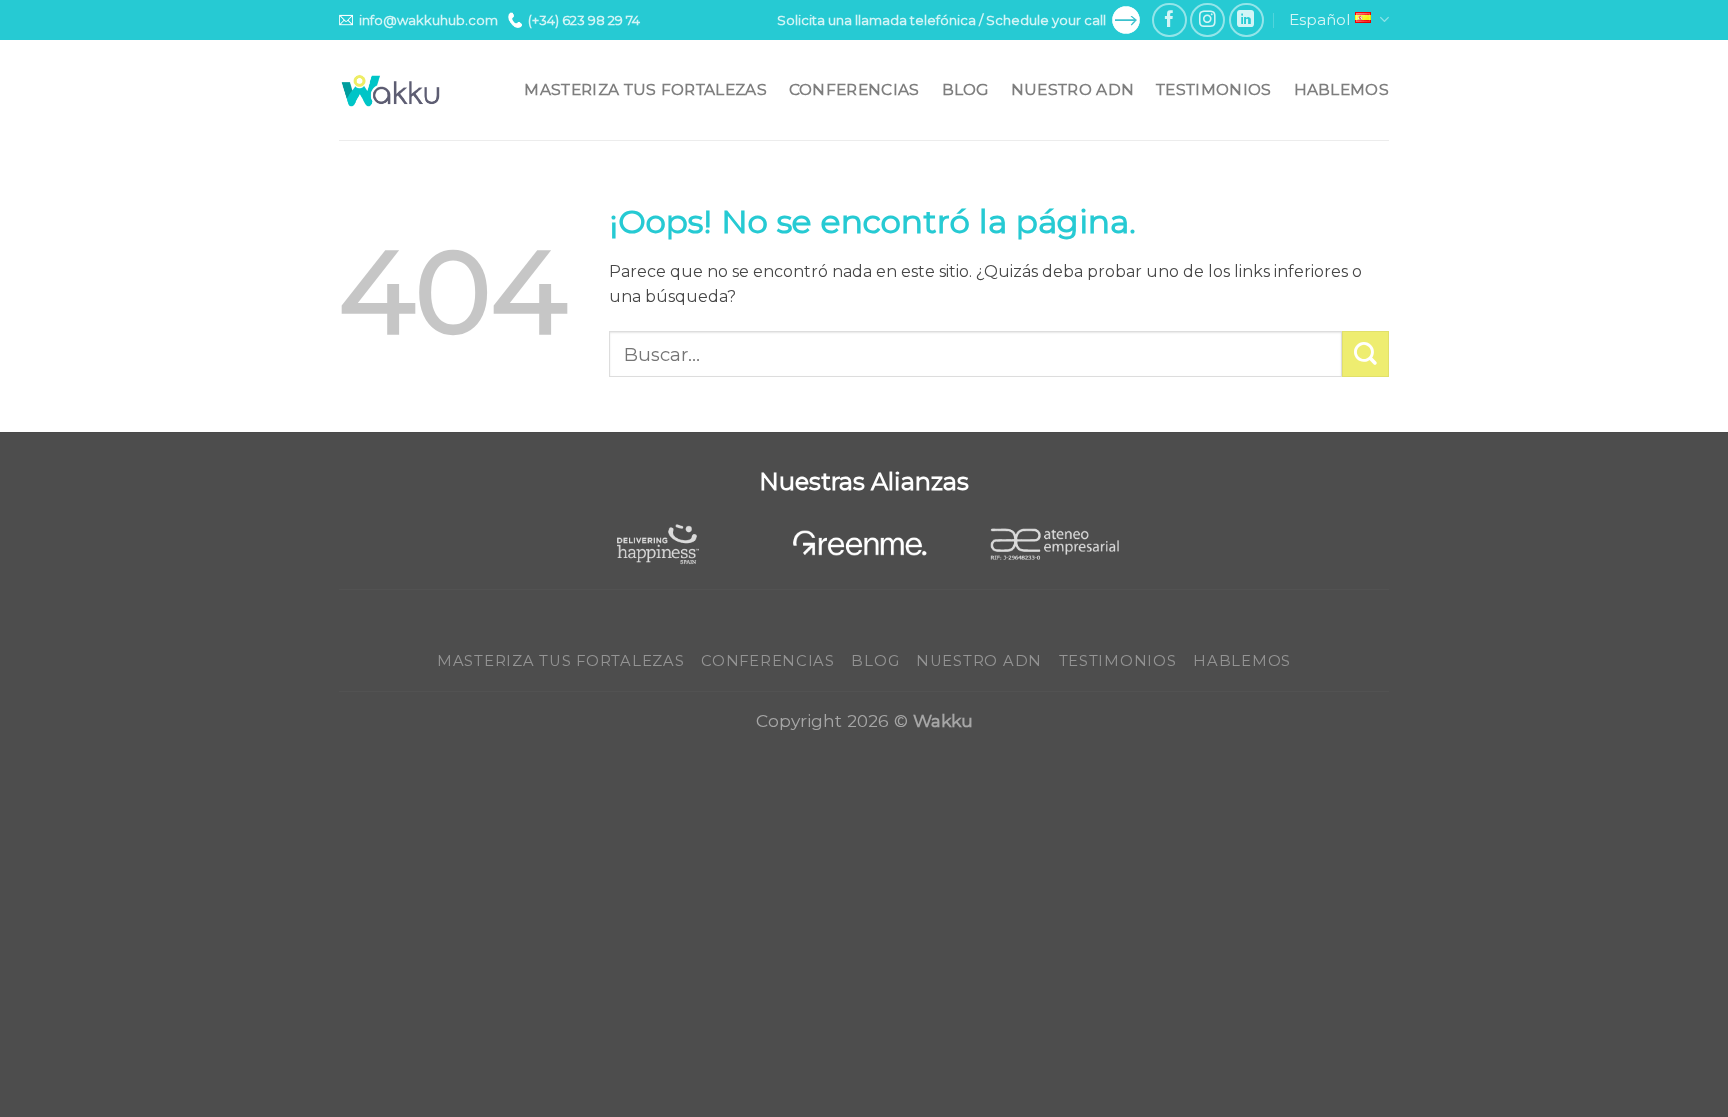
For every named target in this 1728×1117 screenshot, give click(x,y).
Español (1319, 19)
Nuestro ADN (1072, 89)
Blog (965, 89)
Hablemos (1341, 89)
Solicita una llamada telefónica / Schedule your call (941, 20)
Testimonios (1213, 89)
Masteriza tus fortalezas (645, 89)
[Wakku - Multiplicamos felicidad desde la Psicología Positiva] (391, 90)
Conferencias (854, 89)
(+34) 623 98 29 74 (584, 20)
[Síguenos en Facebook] (1169, 20)
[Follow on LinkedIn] (1246, 20)
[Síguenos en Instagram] (1207, 20)
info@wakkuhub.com (428, 20)
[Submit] (1365, 354)
